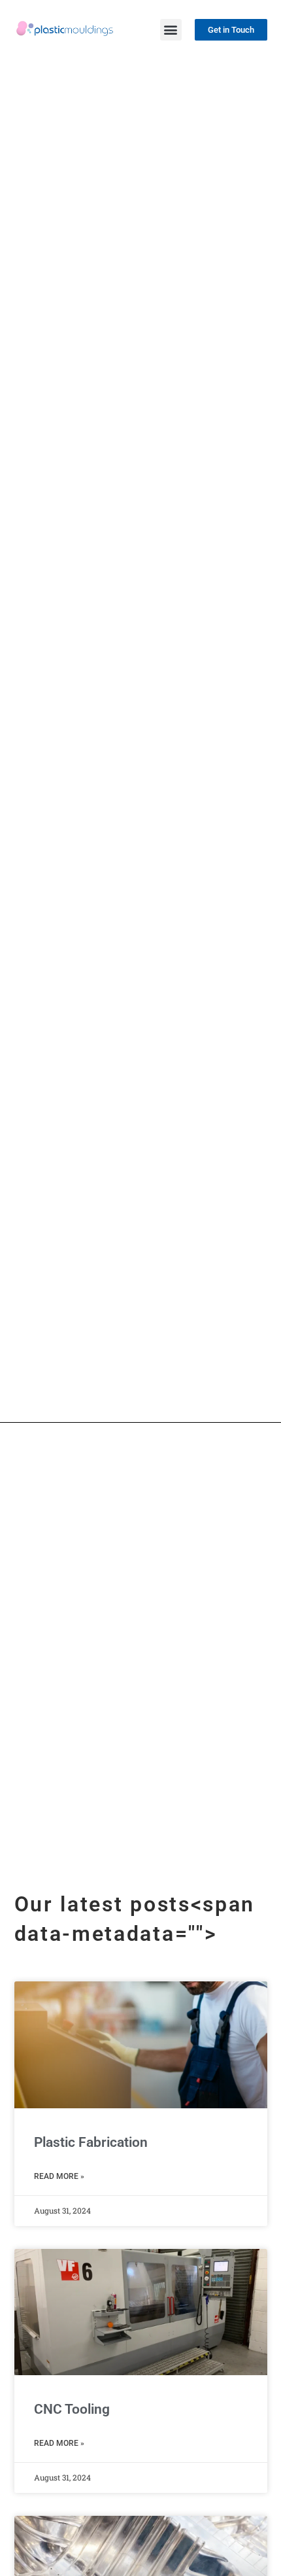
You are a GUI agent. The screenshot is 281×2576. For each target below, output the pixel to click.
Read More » (59, 2176)
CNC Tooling (72, 2409)
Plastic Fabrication (91, 2142)
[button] (171, 30)
